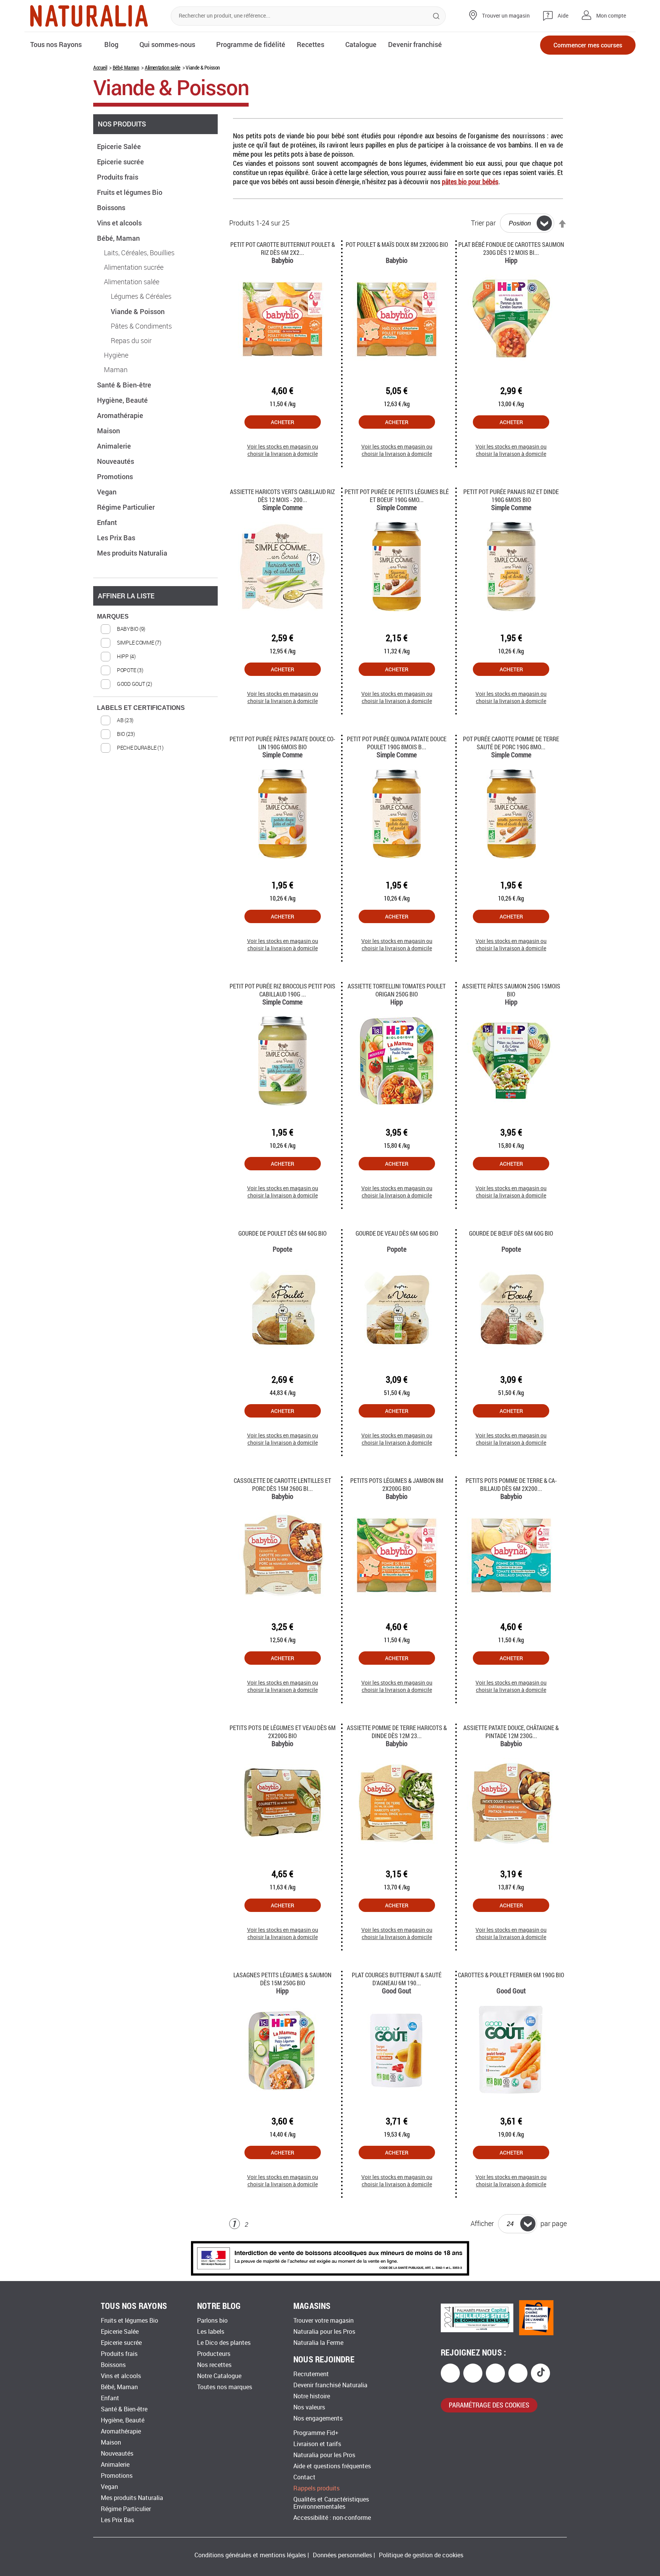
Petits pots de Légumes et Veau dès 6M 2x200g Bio (283, 1732)
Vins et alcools (120, 223)
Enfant (108, 522)
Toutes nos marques (225, 2387)
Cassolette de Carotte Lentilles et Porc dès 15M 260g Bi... (282, 1484)
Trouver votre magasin (324, 2321)
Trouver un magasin (506, 16)
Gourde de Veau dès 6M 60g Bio (397, 1233)
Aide (563, 16)
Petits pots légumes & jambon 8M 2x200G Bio (397, 1484)
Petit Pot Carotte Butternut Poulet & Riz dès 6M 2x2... (283, 248)
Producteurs (214, 2354)
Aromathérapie (121, 415)
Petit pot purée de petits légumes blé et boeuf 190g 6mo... (397, 496)
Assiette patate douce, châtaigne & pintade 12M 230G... (511, 1732)
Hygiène (116, 355)
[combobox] (308, 16)
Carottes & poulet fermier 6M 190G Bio (511, 1975)
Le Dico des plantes (224, 2343)
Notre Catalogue (219, 2376)
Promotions (116, 476)
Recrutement (311, 2374)
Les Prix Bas (117, 538)
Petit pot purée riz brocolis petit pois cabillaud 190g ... (282, 990)
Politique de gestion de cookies (421, 2555)
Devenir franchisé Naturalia (330, 2385)
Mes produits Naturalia (133, 553)
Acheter (282, 422)
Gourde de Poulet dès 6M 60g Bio (282, 1233)
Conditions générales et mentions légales (250, 2555)
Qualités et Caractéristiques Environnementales (331, 2503)
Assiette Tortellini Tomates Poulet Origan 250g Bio (397, 990)
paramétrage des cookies (489, 2405)
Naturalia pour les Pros (324, 2332)
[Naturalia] (89, 16)
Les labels (211, 2332)
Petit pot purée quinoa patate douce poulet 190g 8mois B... (397, 743)
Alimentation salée (163, 67)
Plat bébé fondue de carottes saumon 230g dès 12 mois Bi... (511, 248)
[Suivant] (259, 2225)
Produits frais (118, 177)
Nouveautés (116, 461)
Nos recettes (214, 2365)
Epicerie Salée (120, 146)
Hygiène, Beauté (123, 400)
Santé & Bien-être (125, 385)
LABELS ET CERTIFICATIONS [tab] (141, 708)
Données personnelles (342, 2555)
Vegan (108, 492)
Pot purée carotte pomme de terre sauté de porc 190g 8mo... (511, 743)
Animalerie (115, 446)
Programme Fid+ (316, 2433)
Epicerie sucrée (121, 162)
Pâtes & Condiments (141, 326)
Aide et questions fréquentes (332, 2466)
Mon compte (611, 16)
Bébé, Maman (126, 67)
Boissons (112, 207)
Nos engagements (318, 2418)
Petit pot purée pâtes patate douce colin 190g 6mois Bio (282, 743)
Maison (109, 431)
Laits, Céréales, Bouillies (139, 253)
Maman (116, 370)
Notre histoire (312, 2396)
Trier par (483, 223)
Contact (304, 2477)
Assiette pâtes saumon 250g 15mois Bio (511, 990)
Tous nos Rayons (56, 44)
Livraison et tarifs (317, 2444)
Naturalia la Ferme (318, 2343)
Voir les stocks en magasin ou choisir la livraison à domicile (283, 450)
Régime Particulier (127, 507)
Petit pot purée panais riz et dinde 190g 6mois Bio (511, 496)
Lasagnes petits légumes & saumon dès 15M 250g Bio (282, 1979)
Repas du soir (131, 341)
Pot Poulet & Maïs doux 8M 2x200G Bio (397, 244)
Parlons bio (212, 2321)
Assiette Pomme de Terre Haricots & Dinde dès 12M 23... (397, 1732)
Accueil (100, 67)
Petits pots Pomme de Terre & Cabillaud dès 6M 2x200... (511, 1484)
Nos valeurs (309, 2407)
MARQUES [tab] (113, 616)
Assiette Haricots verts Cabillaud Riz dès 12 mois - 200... (282, 496)
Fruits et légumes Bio (130, 192)
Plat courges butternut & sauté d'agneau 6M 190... (397, 1979)
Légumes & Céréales (141, 296)
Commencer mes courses (588, 45)
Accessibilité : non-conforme (332, 2518)
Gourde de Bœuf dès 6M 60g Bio (511, 1233)
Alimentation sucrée (134, 267)
